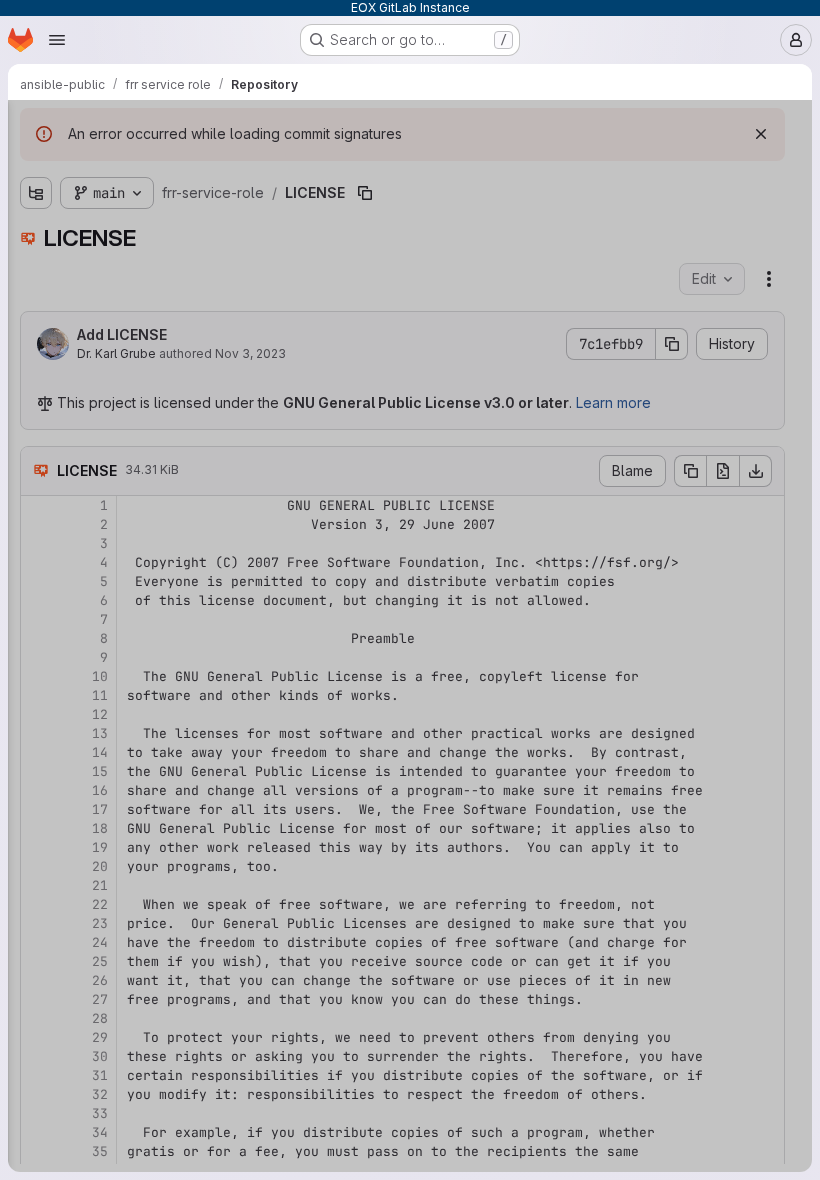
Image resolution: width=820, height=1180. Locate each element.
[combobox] (164, 167)
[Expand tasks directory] (36, 267)
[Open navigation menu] (57, 40)
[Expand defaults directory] (36, 203)
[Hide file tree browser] (36, 128)
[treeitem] (166, 203)
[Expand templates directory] (36, 299)
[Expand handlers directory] (36, 235)
